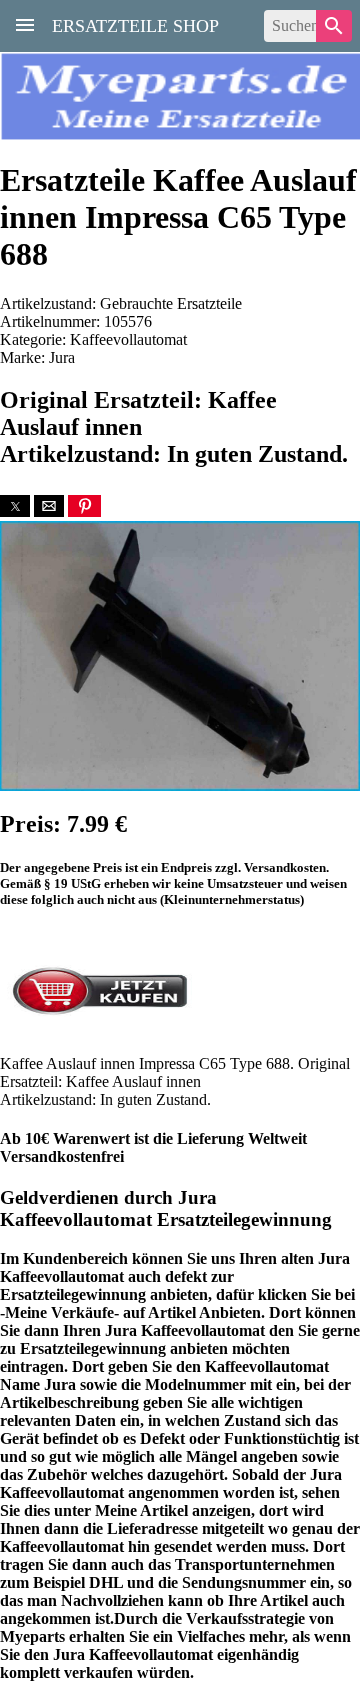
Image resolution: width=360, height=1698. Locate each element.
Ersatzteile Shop (135, 24)
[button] (15, 506)
